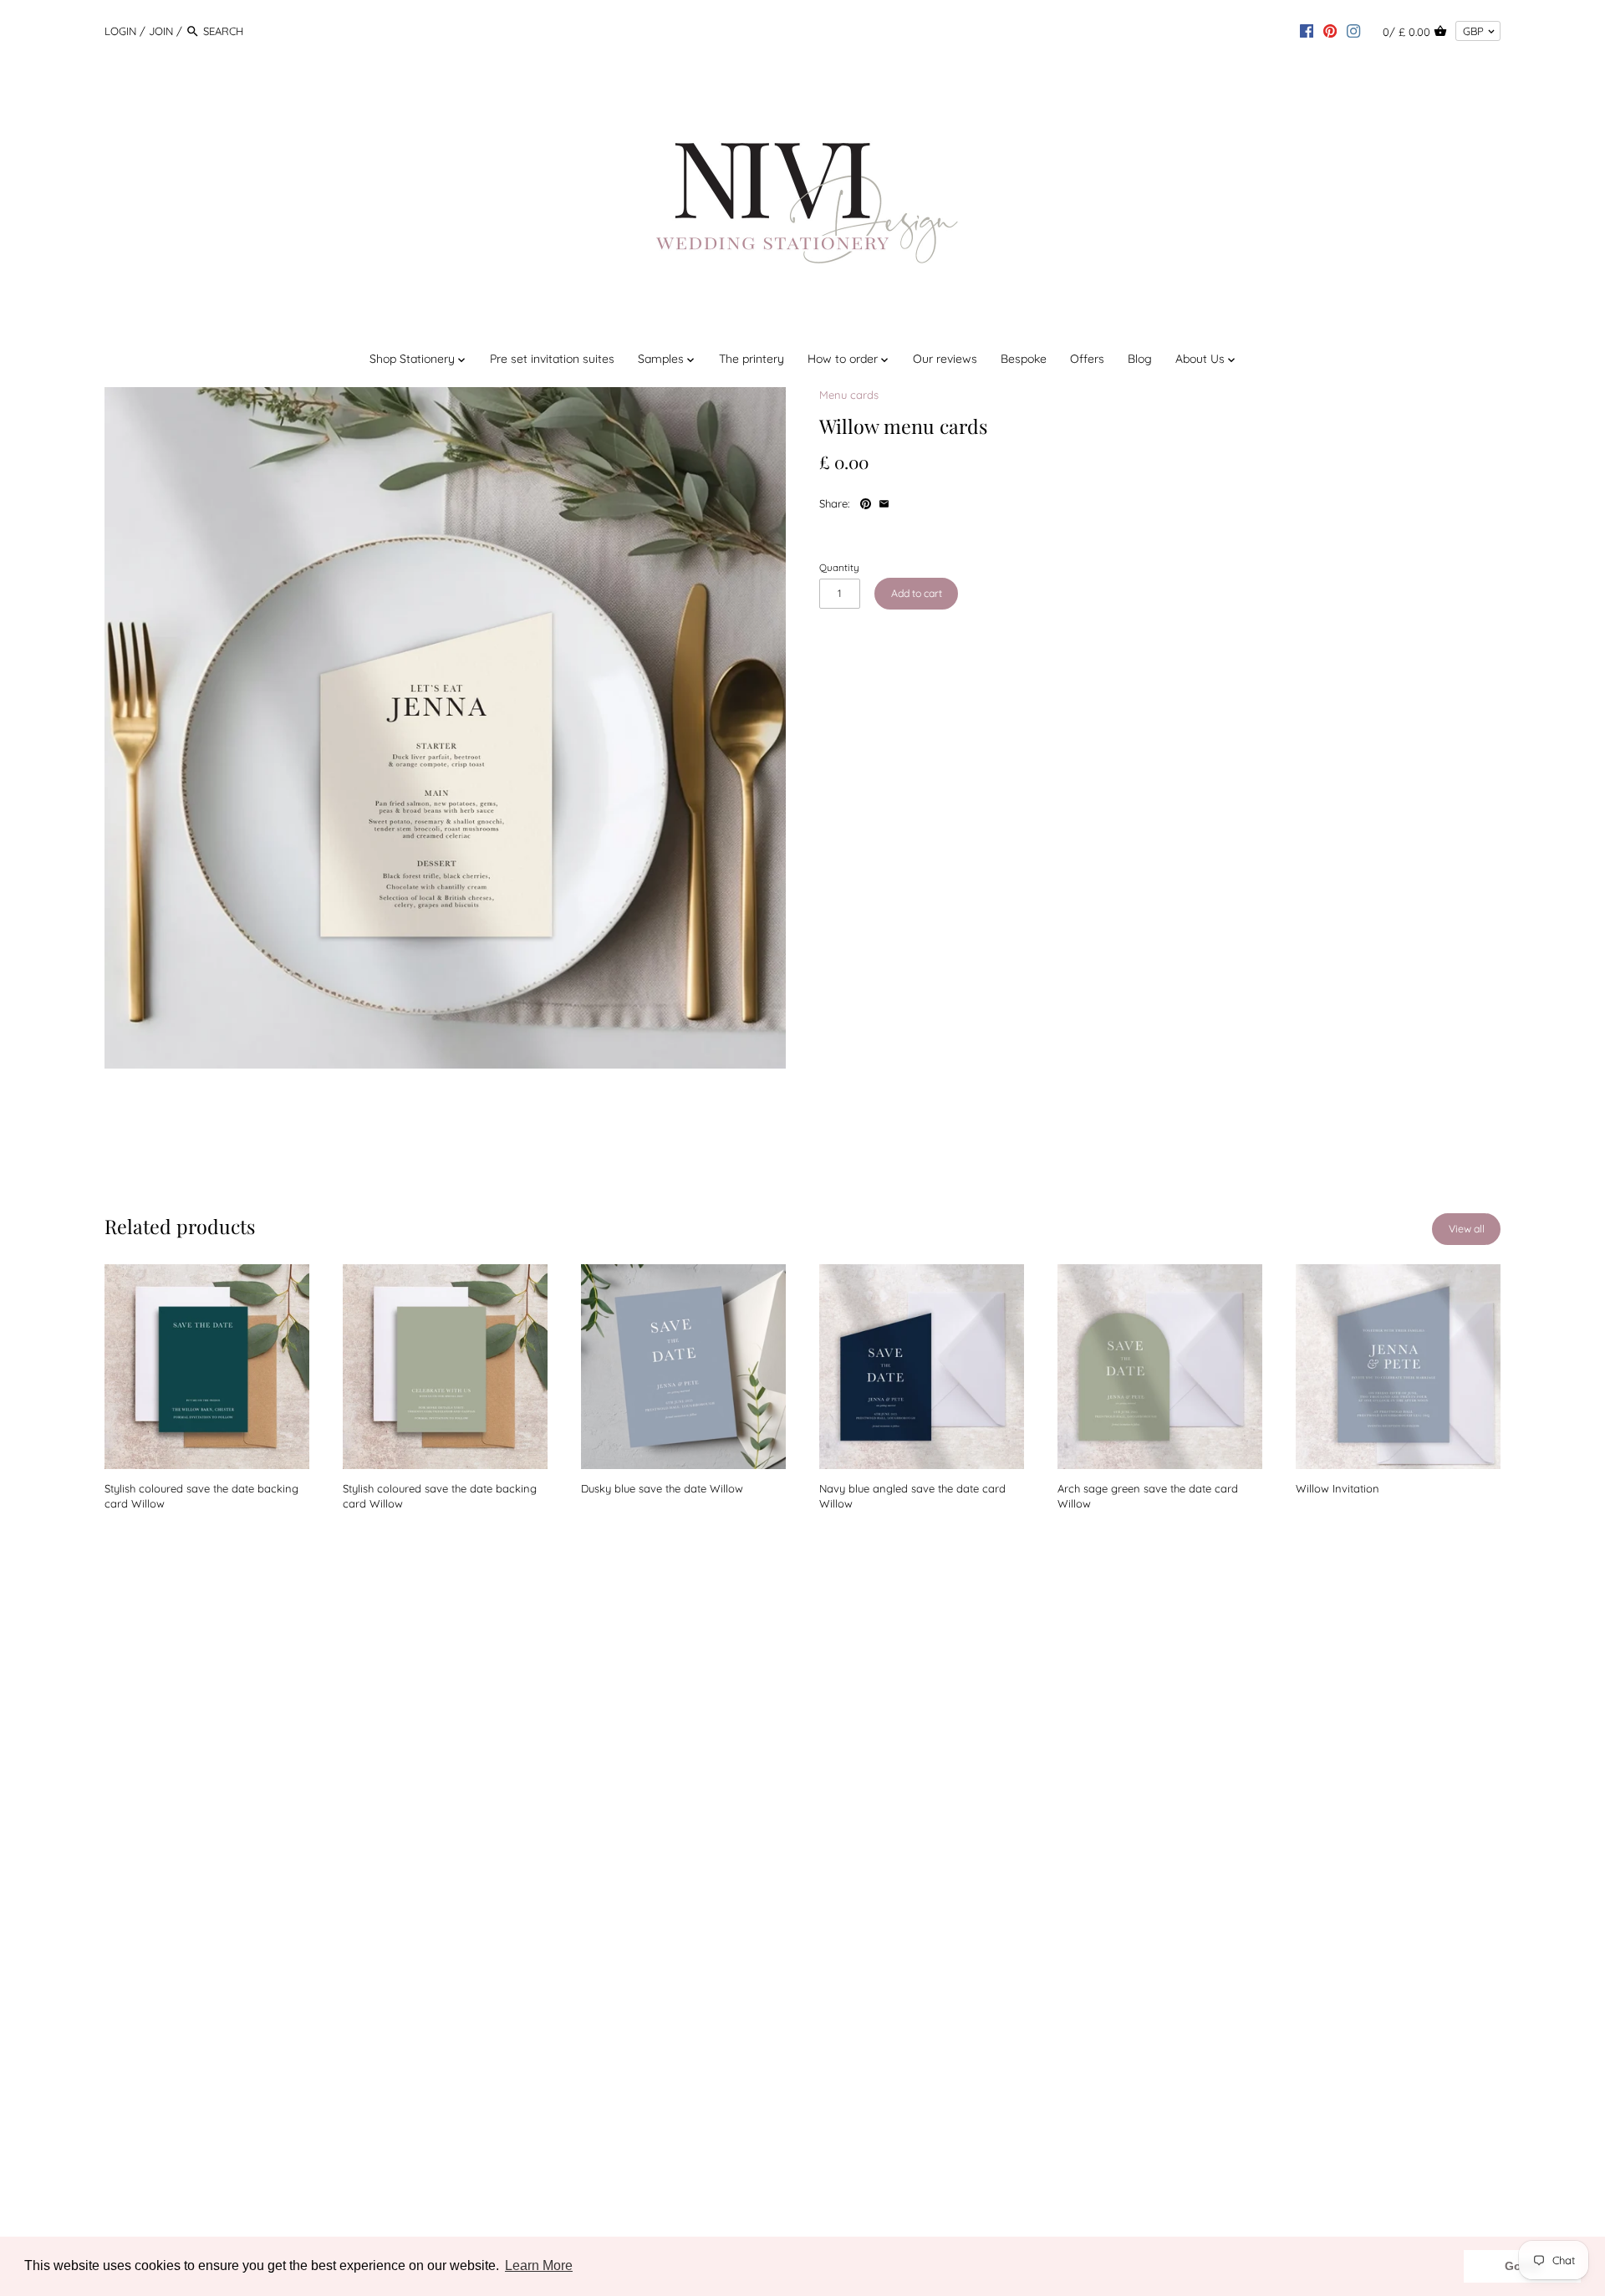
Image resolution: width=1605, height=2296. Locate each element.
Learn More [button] (539, 2265)
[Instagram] (1353, 30)
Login (120, 31)
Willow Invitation (1337, 1488)
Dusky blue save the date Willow (662, 1488)
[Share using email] (884, 502)
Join (161, 31)
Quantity (839, 568)
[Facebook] (1307, 30)
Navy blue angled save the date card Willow (912, 1496)
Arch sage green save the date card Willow (1148, 1496)
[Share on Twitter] (922, 502)
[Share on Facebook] (904, 502)
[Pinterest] (1330, 30)
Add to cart (917, 593)
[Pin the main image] (867, 502)
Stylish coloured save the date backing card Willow (201, 1496)
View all (1467, 1229)
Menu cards (849, 395)
